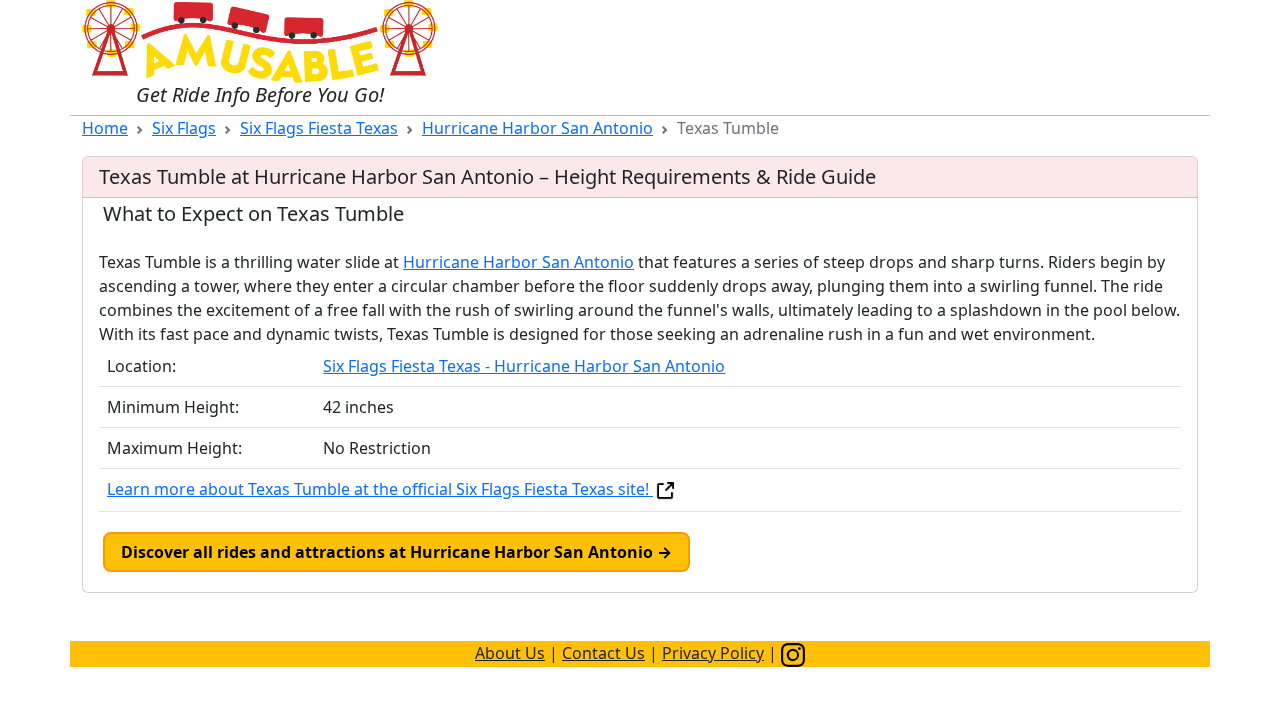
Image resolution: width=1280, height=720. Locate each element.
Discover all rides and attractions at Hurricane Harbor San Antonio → (396, 552)
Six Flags (184, 128)
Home (105, 128)
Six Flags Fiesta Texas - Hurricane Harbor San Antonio (524, 366)
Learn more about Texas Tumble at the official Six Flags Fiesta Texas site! (380, 489)
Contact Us (603, 653)
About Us (510, 653)
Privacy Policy (713, 653)
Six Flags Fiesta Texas (319, 128)
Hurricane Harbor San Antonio (537, 128)
